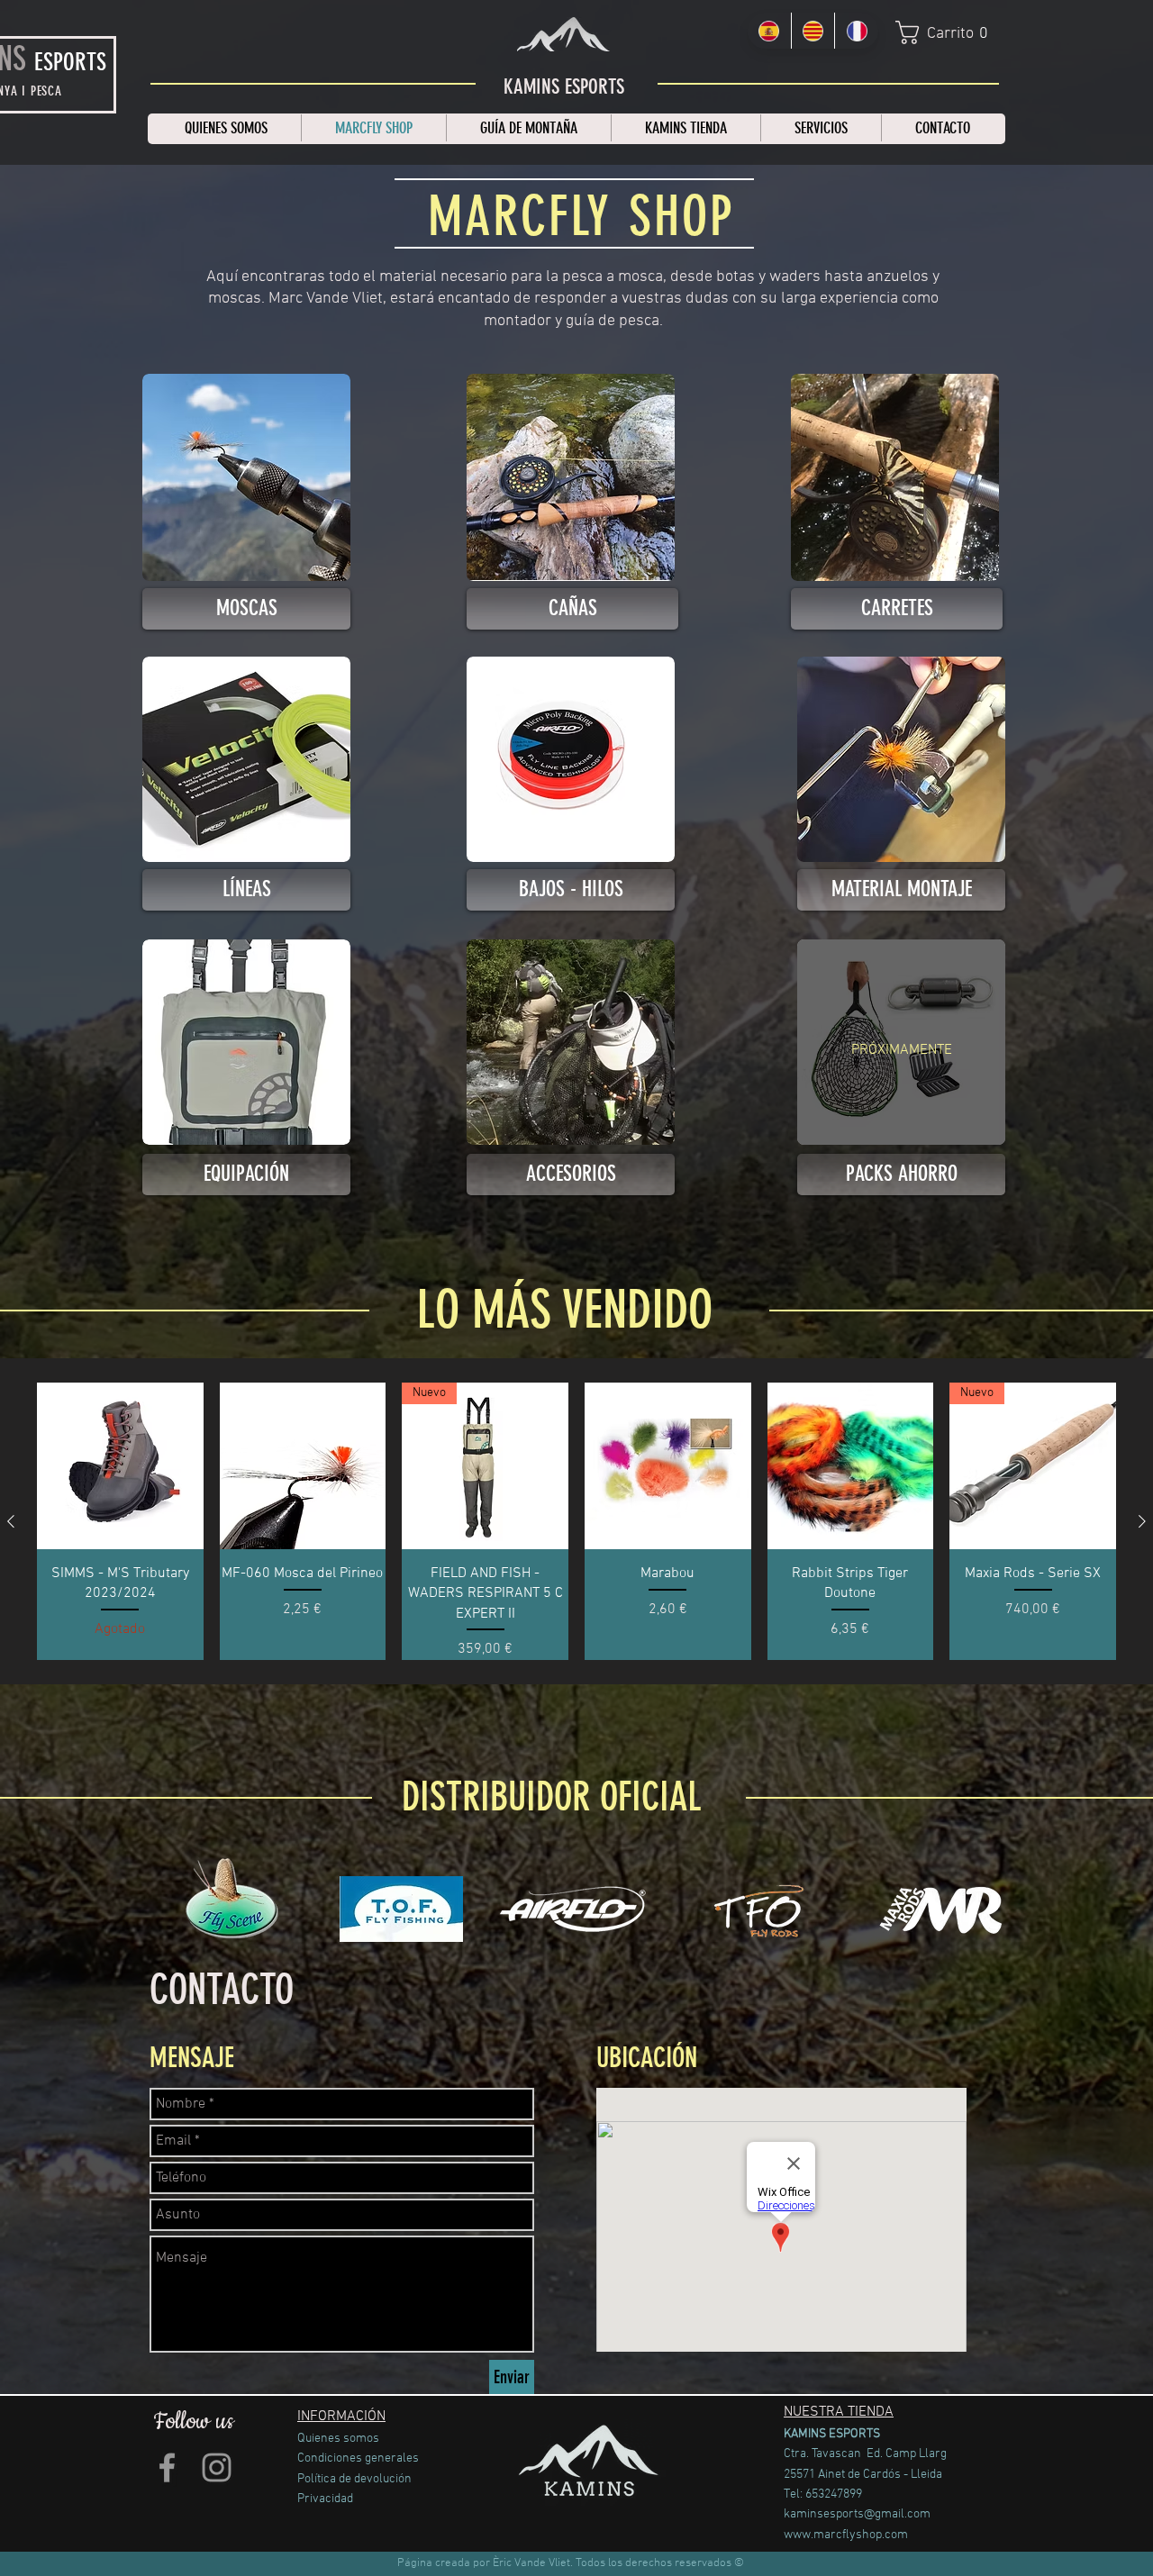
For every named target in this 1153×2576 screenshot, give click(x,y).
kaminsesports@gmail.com (857, 2514)
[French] (856, 31)
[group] (576, 1521)
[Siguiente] (1142, 1521)
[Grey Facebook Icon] (167, 2467)
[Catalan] (813, 31)
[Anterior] (11, 1521)
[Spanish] (769, 31)
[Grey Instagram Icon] (217, 2467)
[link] (949, 32)
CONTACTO (222, 1990)
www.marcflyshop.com (846, 2535)
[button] (901, 1175)
